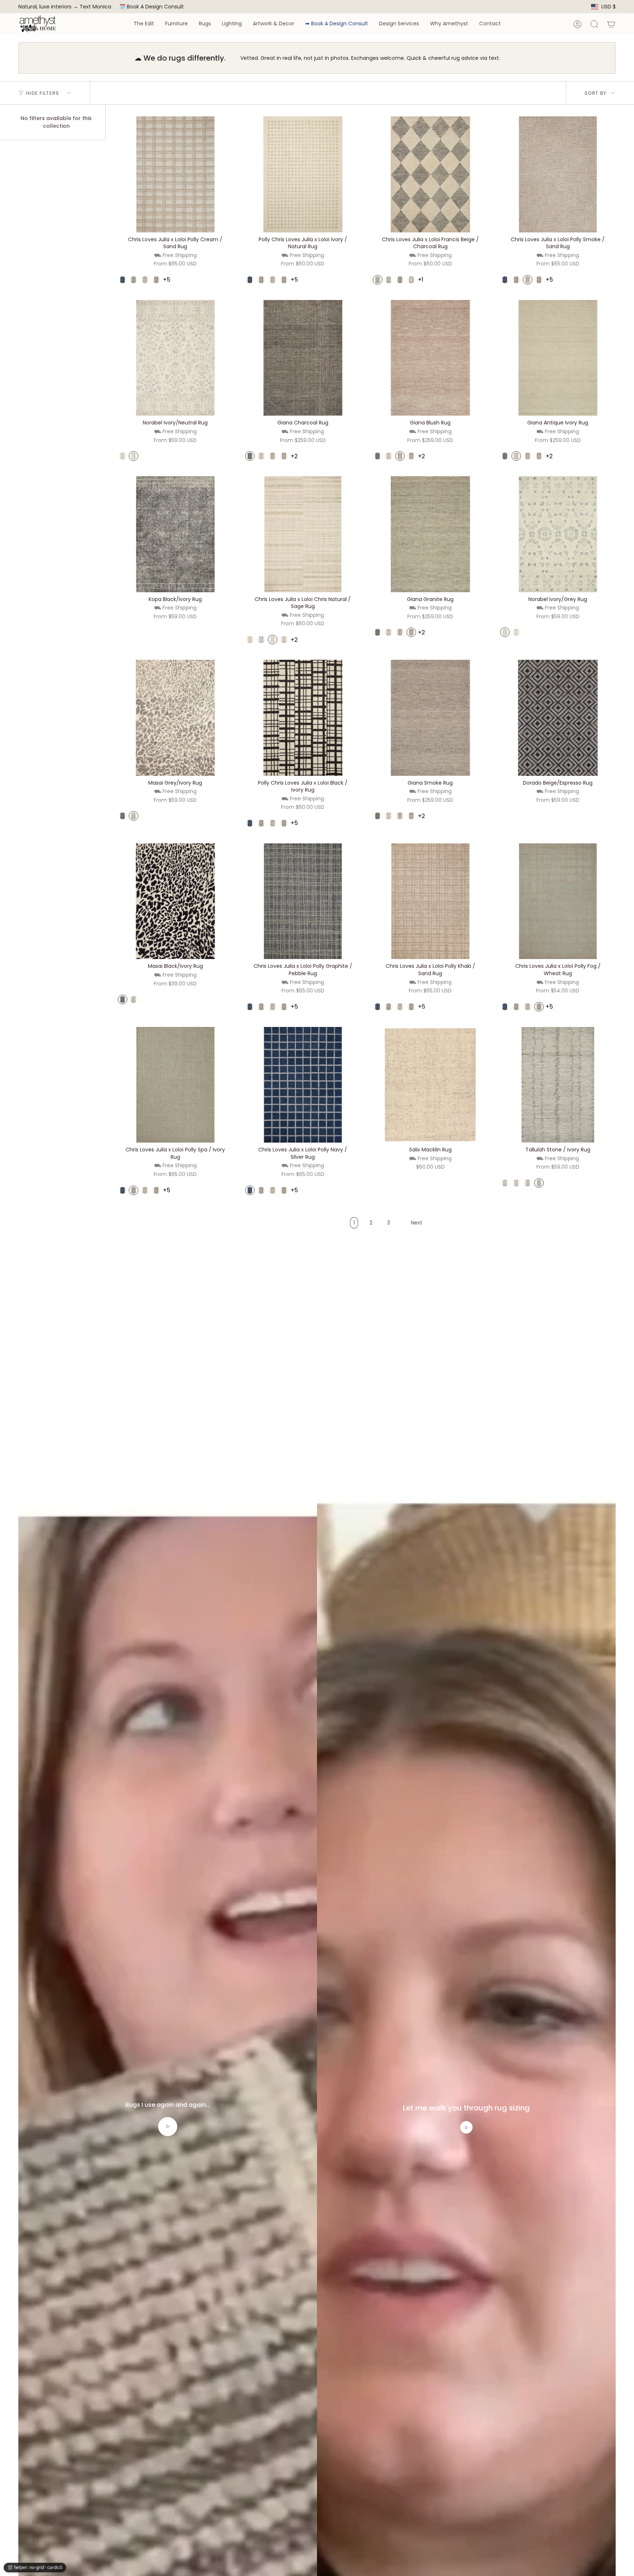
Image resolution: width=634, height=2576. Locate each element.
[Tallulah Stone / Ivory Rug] (558, 1085)
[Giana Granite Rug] (430, 534)
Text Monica (95, 7)
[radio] (123, 280)
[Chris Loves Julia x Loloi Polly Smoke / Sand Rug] (558, 174)
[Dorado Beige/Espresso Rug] (558, 718)
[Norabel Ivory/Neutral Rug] (175, 358)
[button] (144, 24)
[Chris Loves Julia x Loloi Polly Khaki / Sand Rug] (430, 901)
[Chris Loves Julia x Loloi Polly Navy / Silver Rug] (303, 1085)
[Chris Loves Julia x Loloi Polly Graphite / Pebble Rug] (303, 901)
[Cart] (611, 24)
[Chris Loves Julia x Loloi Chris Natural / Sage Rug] (303, 534)
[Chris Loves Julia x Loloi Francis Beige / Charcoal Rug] (430, 174)
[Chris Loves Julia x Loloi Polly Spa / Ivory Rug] (175, 1085)
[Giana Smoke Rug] (430, 718)
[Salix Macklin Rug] (430, 1085)
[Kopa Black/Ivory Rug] (175, 534)
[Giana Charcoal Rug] (303, 358)
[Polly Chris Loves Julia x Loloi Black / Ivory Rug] (303, 718)
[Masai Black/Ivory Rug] (175, 901)
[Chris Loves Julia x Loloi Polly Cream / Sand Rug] (175, 174)
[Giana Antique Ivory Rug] (558, 358)
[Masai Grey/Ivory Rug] (175, 718)
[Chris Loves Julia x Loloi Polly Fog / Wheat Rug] (558, 901)
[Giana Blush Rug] (430, 358)
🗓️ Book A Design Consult (152, 7)
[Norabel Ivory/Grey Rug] (558, 534)
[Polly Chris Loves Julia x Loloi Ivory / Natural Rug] (303, 174)
